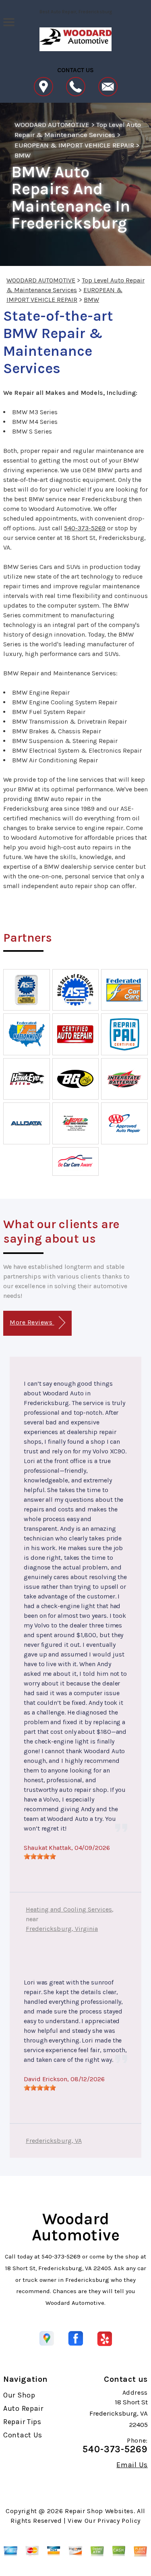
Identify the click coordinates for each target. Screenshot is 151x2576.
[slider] (40, 1856)
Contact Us (23, 2435)
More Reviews (32, 1322)
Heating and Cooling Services (69, 1909)
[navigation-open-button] (9, 21)
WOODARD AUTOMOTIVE (52, 125)
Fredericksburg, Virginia (62, 1929)
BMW (23, 155)
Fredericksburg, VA (54, 2141)
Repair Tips (22, 2422)
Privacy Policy (119, 2521)
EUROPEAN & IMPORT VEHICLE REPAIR (74, 145)
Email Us (132, 2465)
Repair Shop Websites (99, 2511)
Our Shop (19, 2395)
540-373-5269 (85, 528)
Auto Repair (23, 2408)
